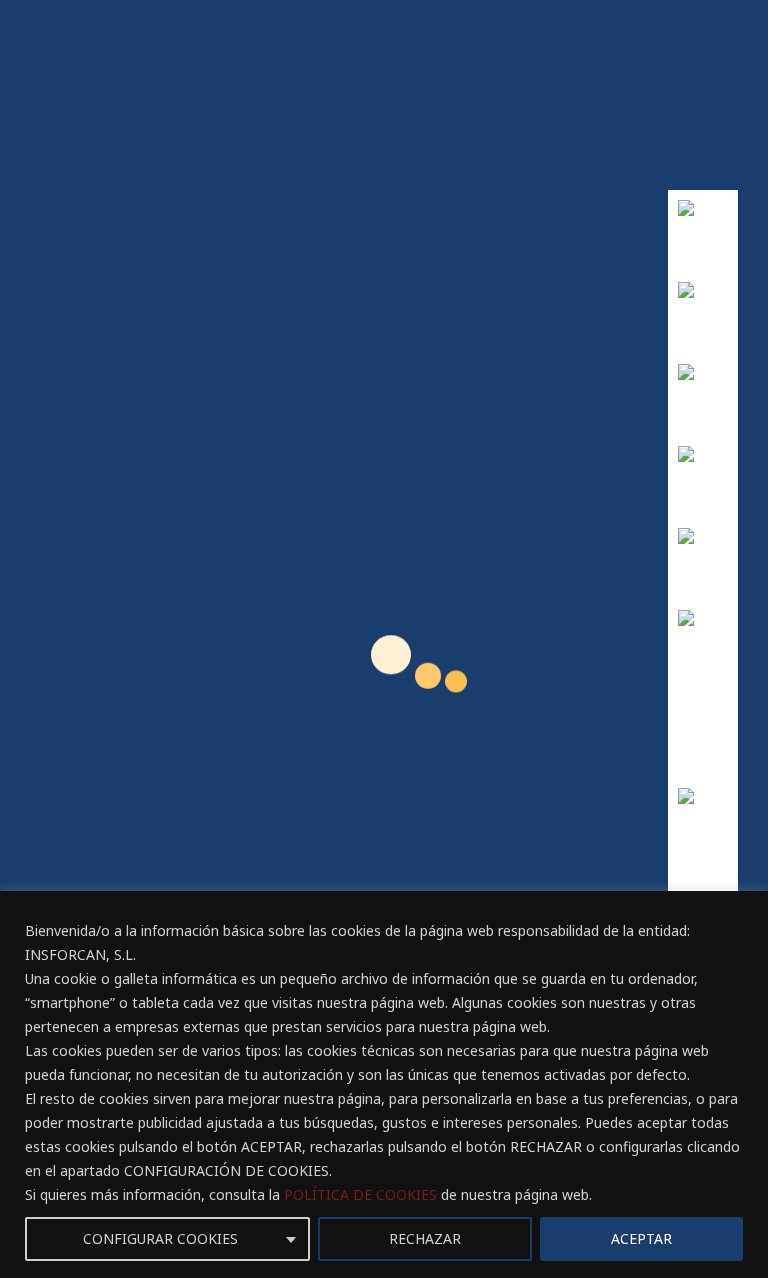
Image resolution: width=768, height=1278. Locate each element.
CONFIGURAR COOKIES (160, 1238)
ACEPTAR (641, 1238)
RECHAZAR (425, 1238)
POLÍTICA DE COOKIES (360, 1194)
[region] (384, 1084)
